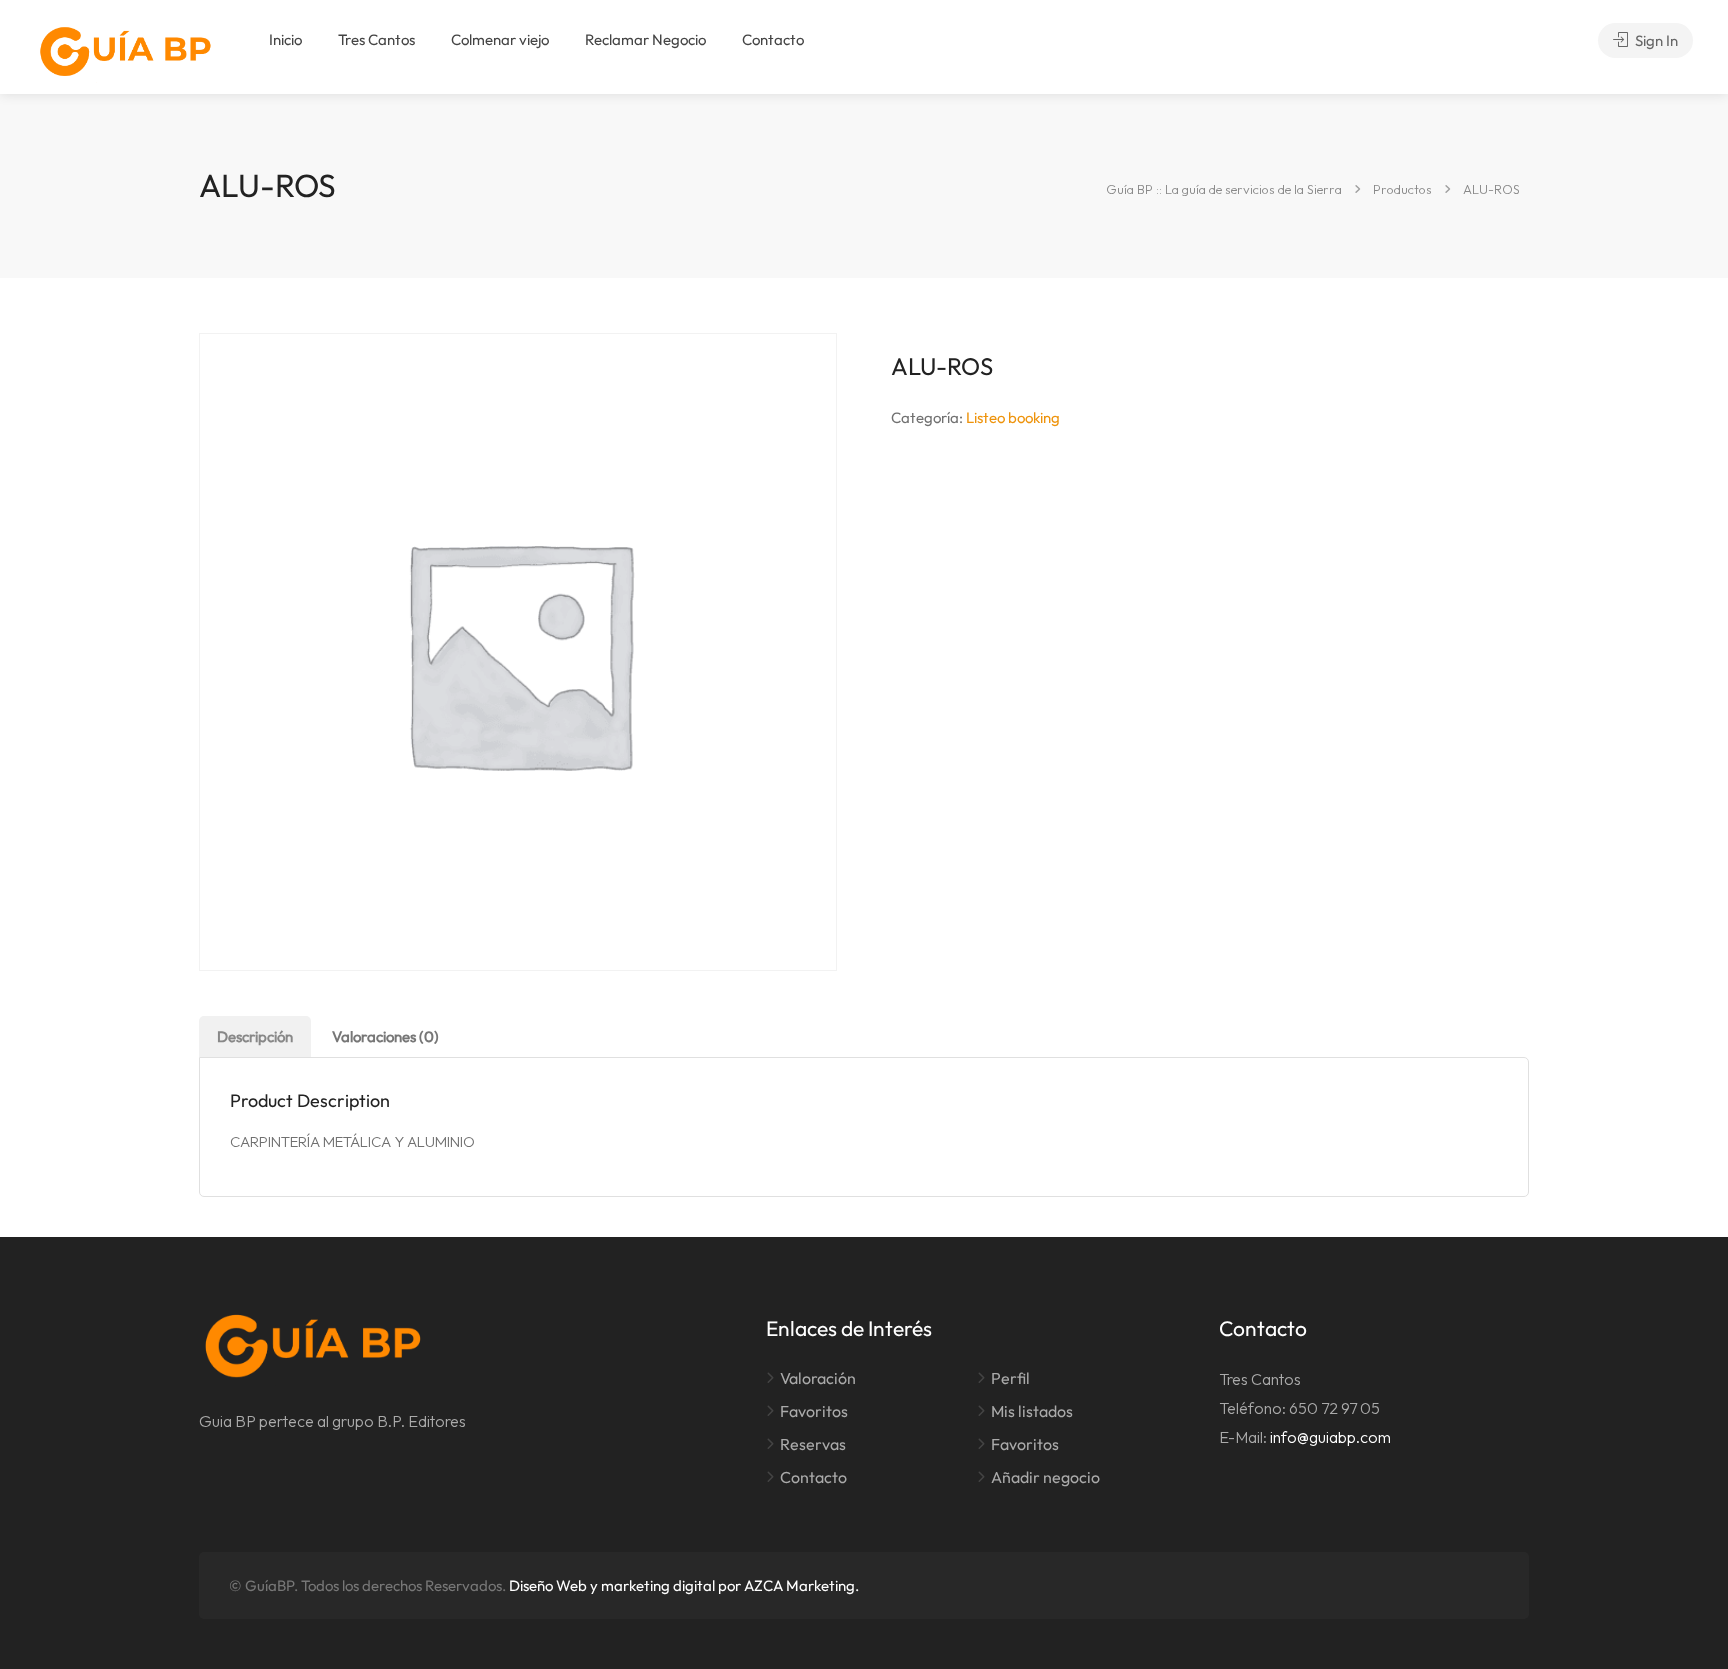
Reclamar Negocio (645, 39)
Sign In (1655, 40)
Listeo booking (1013, 417)
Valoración (818, 1378)
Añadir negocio (1045, 1477)
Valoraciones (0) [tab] (385, 1036)
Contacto (773, 39)
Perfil (1010, 1378)
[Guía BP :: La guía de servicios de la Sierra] (125, 51)
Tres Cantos (376, 39)
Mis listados (1032, 1411)
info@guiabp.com (1330, 1437)
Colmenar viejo (500, 39)
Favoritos (814, 1411)
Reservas (813, 1444)
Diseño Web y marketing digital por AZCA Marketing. (684, 1585)
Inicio (285, 39)
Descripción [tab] (255, 1036)
